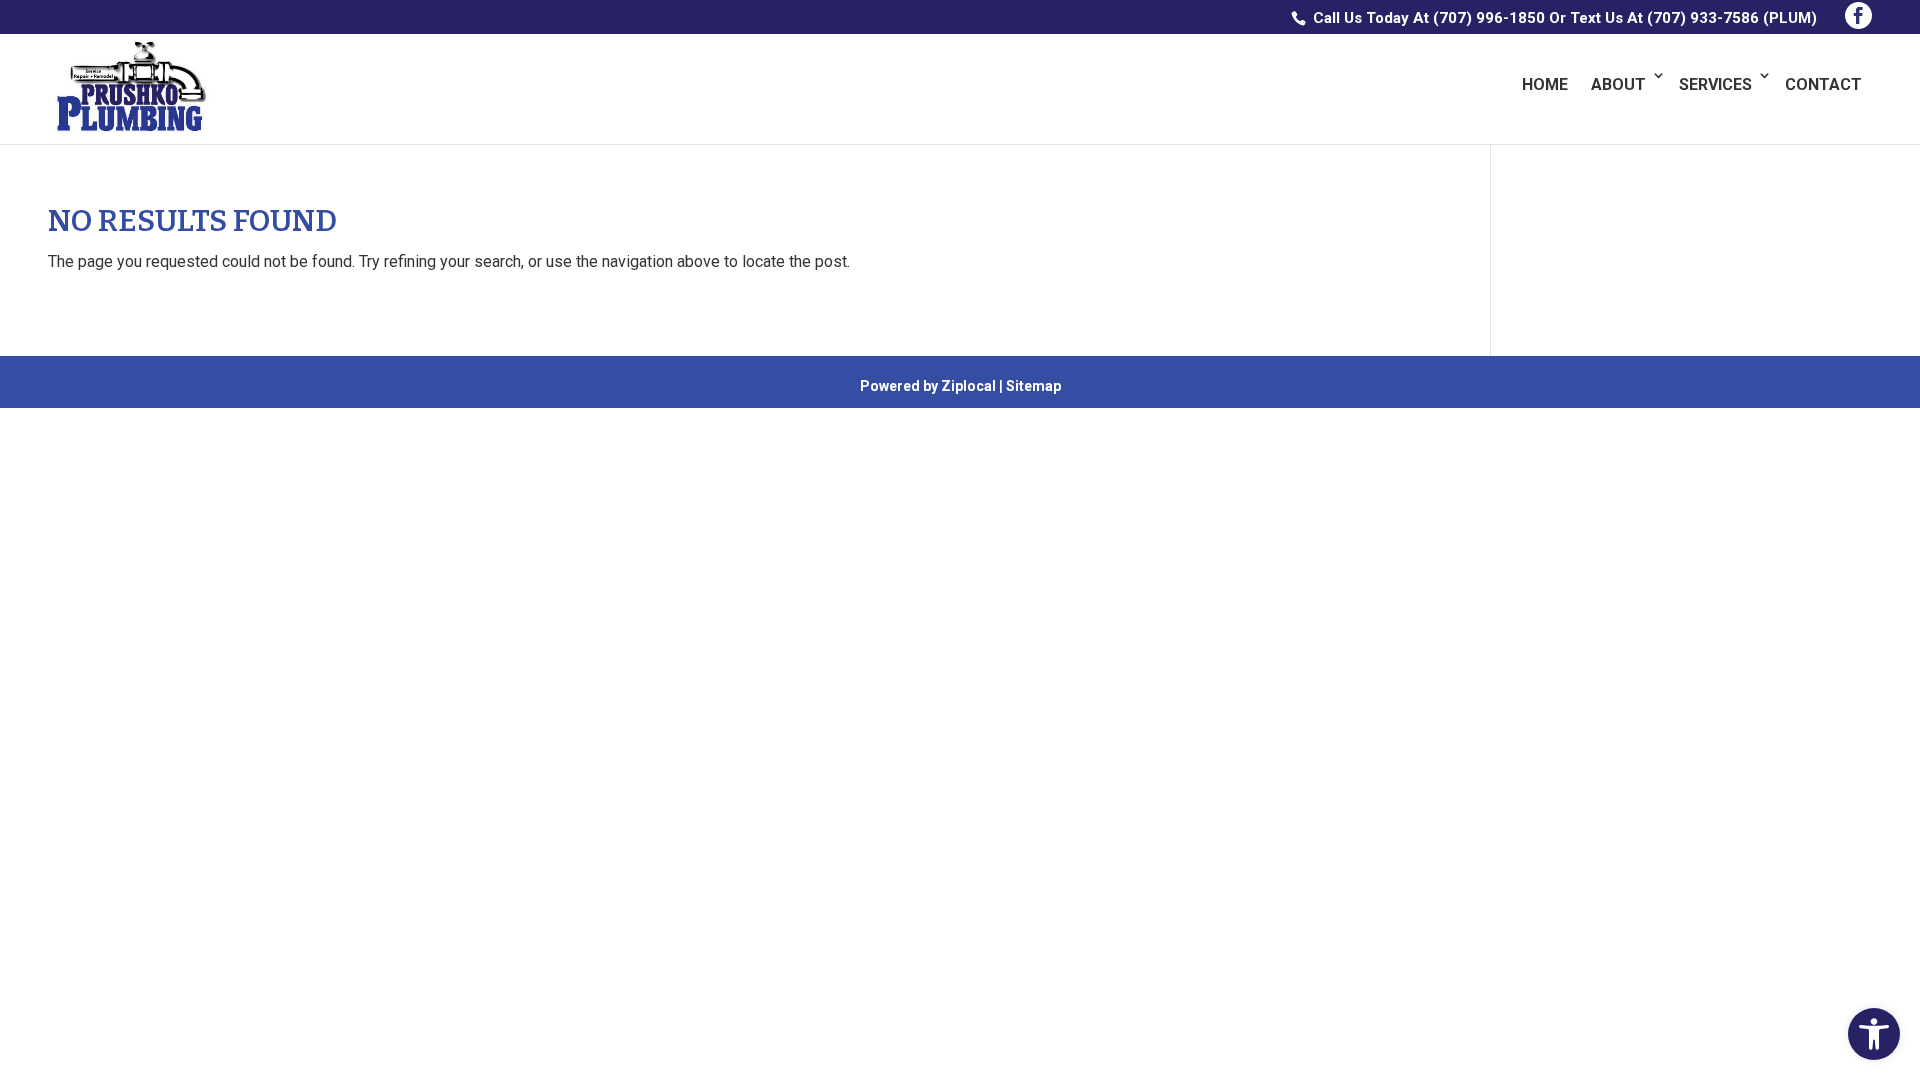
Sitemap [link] (1033, 386)
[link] (1874, 1034)
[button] (1858, 16)
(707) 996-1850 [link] (1489, 18)
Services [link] (1715, 84)
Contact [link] (1823, 84)
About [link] (1618, 84)
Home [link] (1545, 84)
